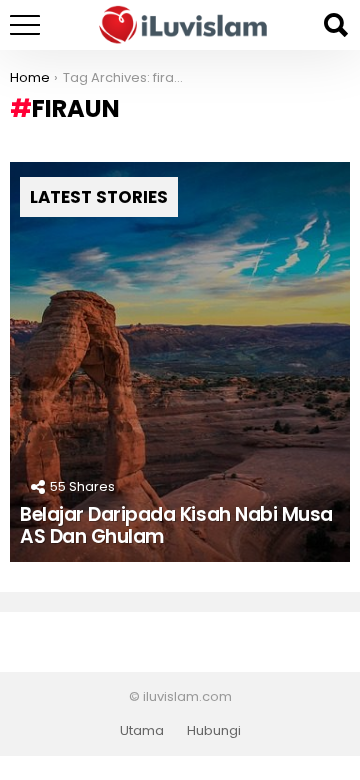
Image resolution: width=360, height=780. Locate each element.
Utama (142, 731)
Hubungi (214, 731)
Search (335, 25)
